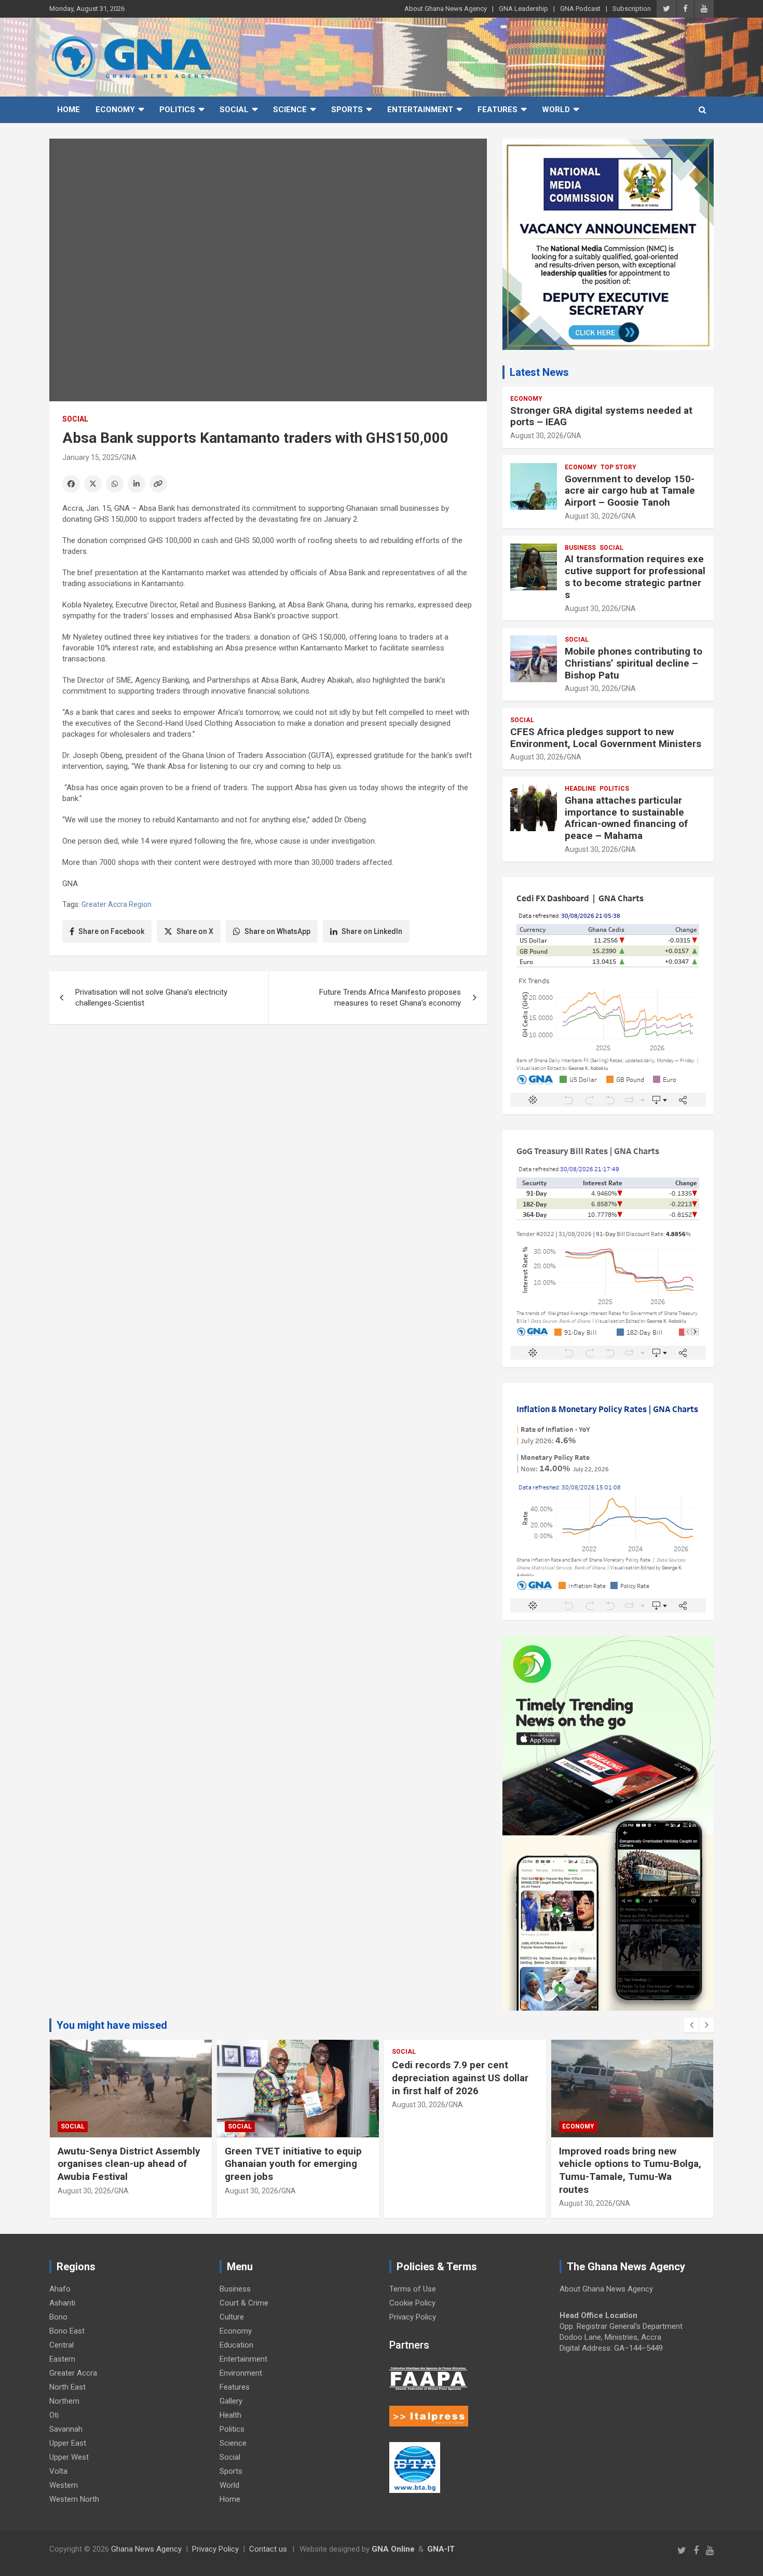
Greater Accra (73, 2373)
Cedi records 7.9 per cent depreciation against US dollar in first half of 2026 (460, 2078)
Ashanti (62, 2303)
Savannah (66, 2429)
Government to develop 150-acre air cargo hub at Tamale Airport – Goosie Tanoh (630, 491)
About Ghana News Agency (446, 9)
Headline (580, 789)
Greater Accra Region (117, 904)
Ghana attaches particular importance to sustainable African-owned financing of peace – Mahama (626, 818)
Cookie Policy (412, 2303)
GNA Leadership (523, 9)
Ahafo (60, 2289)
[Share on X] (93, 484)
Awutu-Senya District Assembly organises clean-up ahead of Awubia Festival (129, 2164)
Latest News (539, 372)
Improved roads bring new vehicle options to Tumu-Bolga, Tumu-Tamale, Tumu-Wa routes (630, 2170)
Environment (241, 2373)
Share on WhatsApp (277, 931)
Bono (58, 2317)
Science (290, 110)
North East (67, 2387)
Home (69, 110)
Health (230, 2415)
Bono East (67, 2331)
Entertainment (420, 110)
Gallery (231, 2401)
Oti (54, 2415)
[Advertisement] (268, 1113)
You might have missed (112, 2025)
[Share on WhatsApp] (115, 484)
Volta (58, 2471)
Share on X (195, 931)
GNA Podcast (580, 9)
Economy (115, 110)
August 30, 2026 (537, 436)
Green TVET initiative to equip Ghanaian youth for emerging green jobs (293, 2164)
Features (498, 110)
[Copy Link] (158, 484)
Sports (347, 110)
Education (236, 2345)
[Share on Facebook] (71, 484)
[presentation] (691, 2025)
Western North (74, 2499)
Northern (64, 2401)
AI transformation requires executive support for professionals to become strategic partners (635, 577)
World (556, 110)
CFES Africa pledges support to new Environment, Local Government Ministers (606, 738)
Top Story (618, 467)
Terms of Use (413, 2289)
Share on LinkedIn (372, 931)
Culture (232, 2317)
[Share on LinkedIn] (137, 484)
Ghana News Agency (146, 2549)
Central (62, 2345)
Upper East (68, 2443)
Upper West (69, 2457)
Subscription (632, 9)
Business (580, 548)
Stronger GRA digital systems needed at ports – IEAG (601, 416)
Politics (177, 110)
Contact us (268, 2549)
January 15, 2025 (91, 457)
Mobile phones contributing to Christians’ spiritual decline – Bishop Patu (633, 663)
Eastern (62, 2359)
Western (64, 2485)
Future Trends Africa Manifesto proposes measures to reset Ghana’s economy (390, 998)
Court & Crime (244, 2303)
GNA (129, 457)
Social (234, 110)
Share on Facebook (111, 931)
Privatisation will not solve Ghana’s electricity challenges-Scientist (151, 998)
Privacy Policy (413, 2317)
